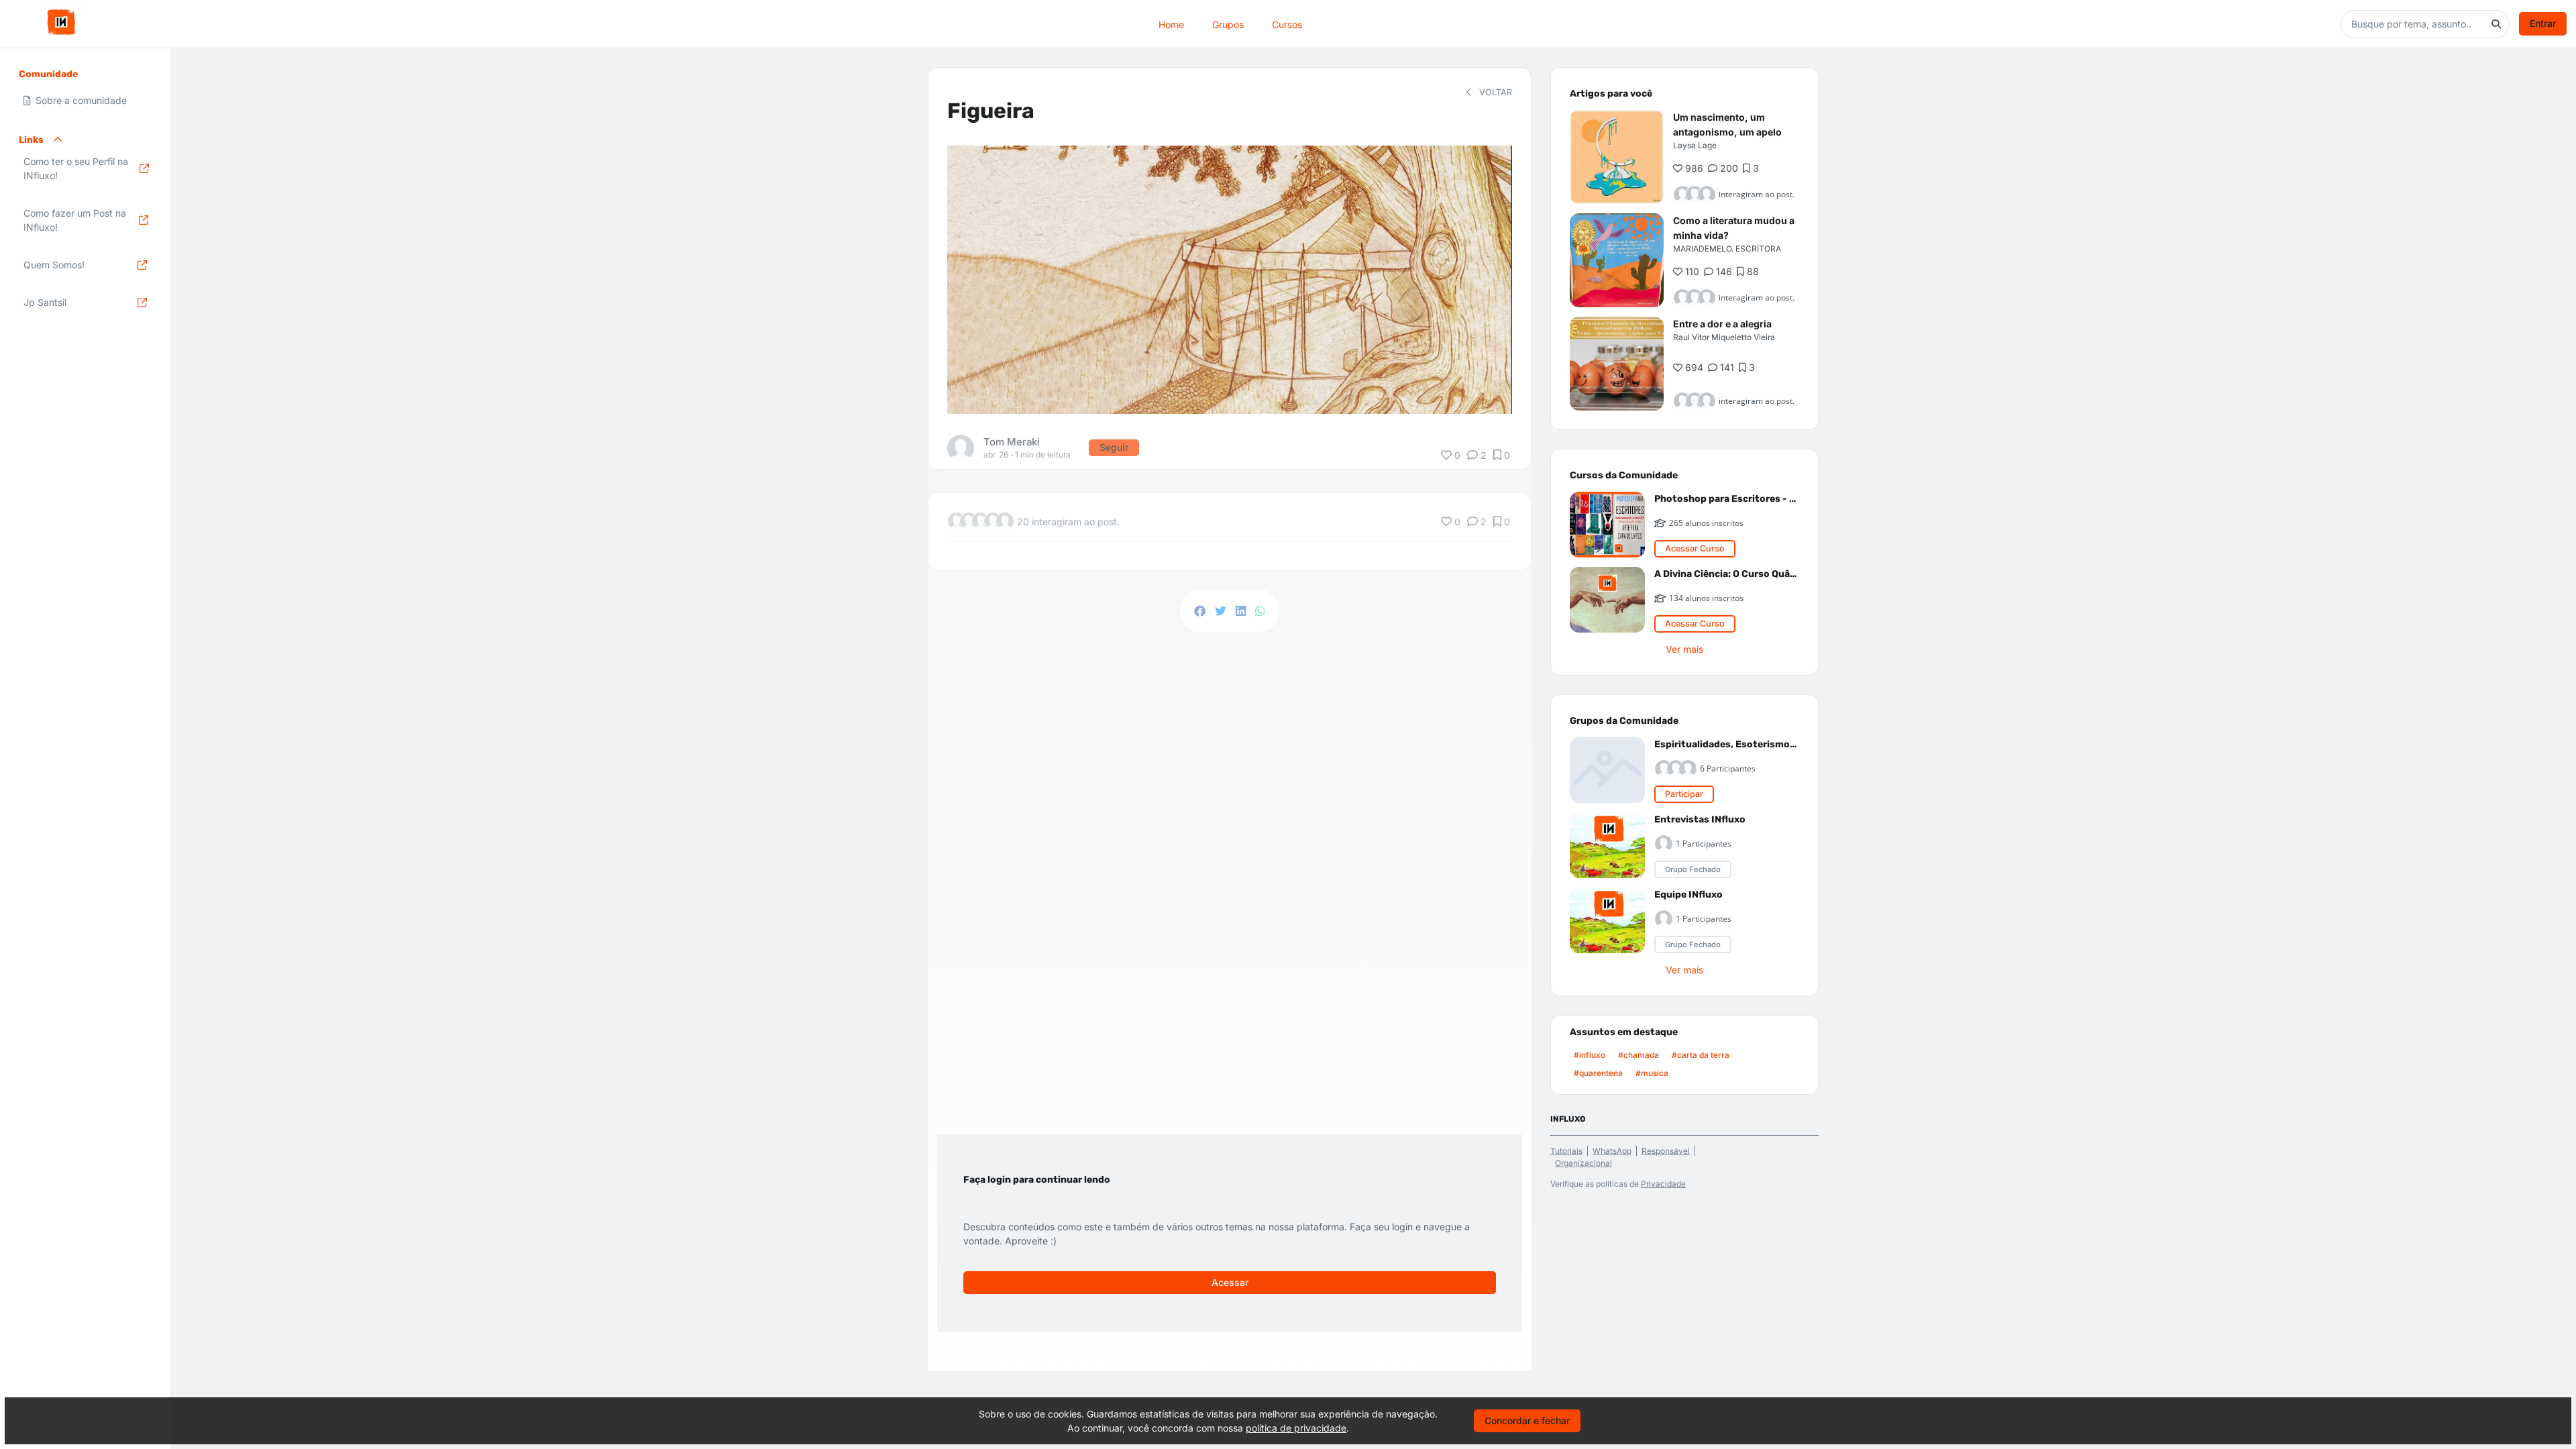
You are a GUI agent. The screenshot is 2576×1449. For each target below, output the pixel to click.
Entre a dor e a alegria (1722, 324)
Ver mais (1684, 649)
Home (1171, 24)
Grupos (1228, 24)
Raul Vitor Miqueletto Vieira (1724, 337)
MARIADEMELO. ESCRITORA (1727, 249)
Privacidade (1663, 1184)
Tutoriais (1566, 1151)
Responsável (1666, 1151)
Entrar (2543, 23)
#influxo (1590, 1055)
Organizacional (1584, 1163)
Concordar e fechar (1527, 1420)
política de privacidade (1296, 1428)
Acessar (1230, 1282)
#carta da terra (1701, 1055)
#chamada (1639, 1055)
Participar (1684, 794)
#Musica (1652, 1073)
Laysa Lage (1695, 145)
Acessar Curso (1695, 548)
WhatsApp (1612, 1151)
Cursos (1287, 24)
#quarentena (1598, 1073)
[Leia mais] (1617, 157)
